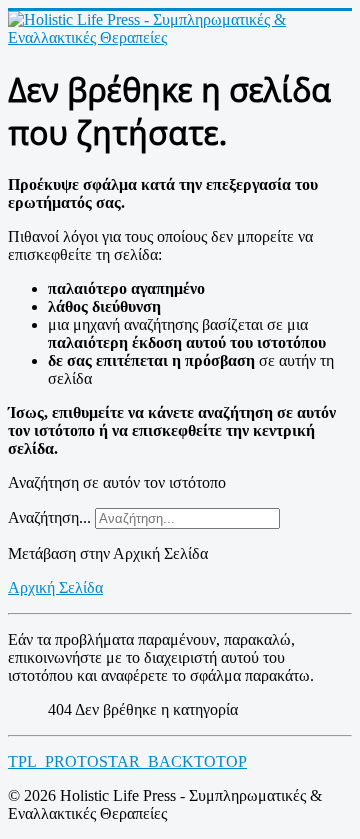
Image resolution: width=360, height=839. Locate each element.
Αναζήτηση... (49, 517)
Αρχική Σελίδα (55, 587)
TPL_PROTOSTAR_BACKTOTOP (127, 761)
